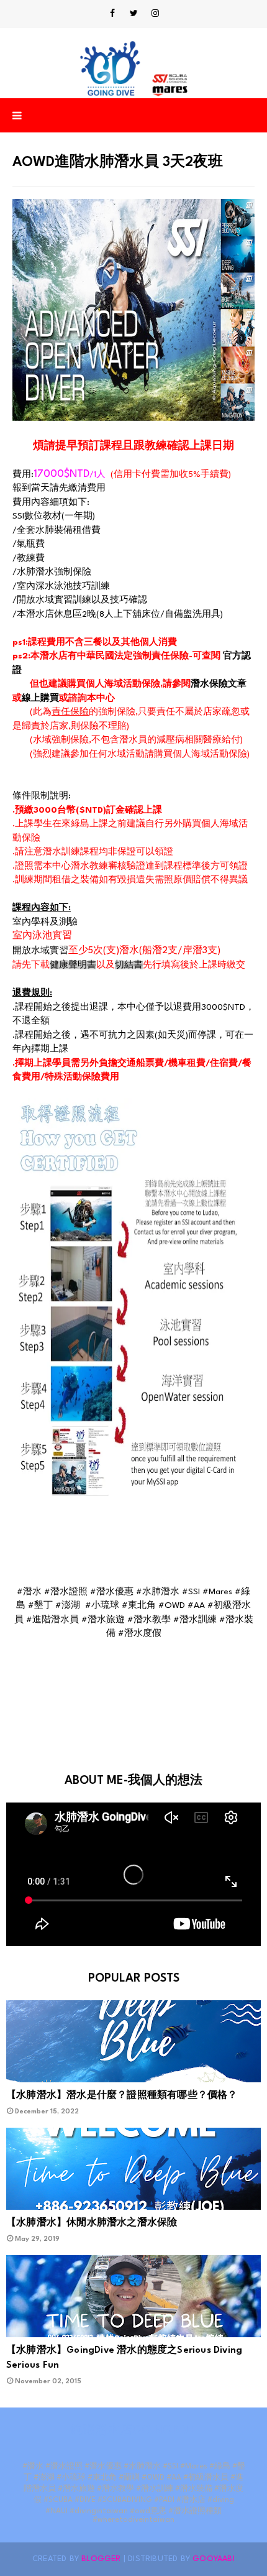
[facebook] (112, 14)
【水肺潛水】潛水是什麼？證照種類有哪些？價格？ (122, 2096)
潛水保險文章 (219, 684)
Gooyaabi (214, 2559)
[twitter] (134, 14)
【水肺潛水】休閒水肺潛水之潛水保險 (92, 2223)
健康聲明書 (73, 965)
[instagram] (155, 14)
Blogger (101, 2559)
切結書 (129, 965)
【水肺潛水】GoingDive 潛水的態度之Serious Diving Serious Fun (124, 2358)
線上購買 (40, 698)
